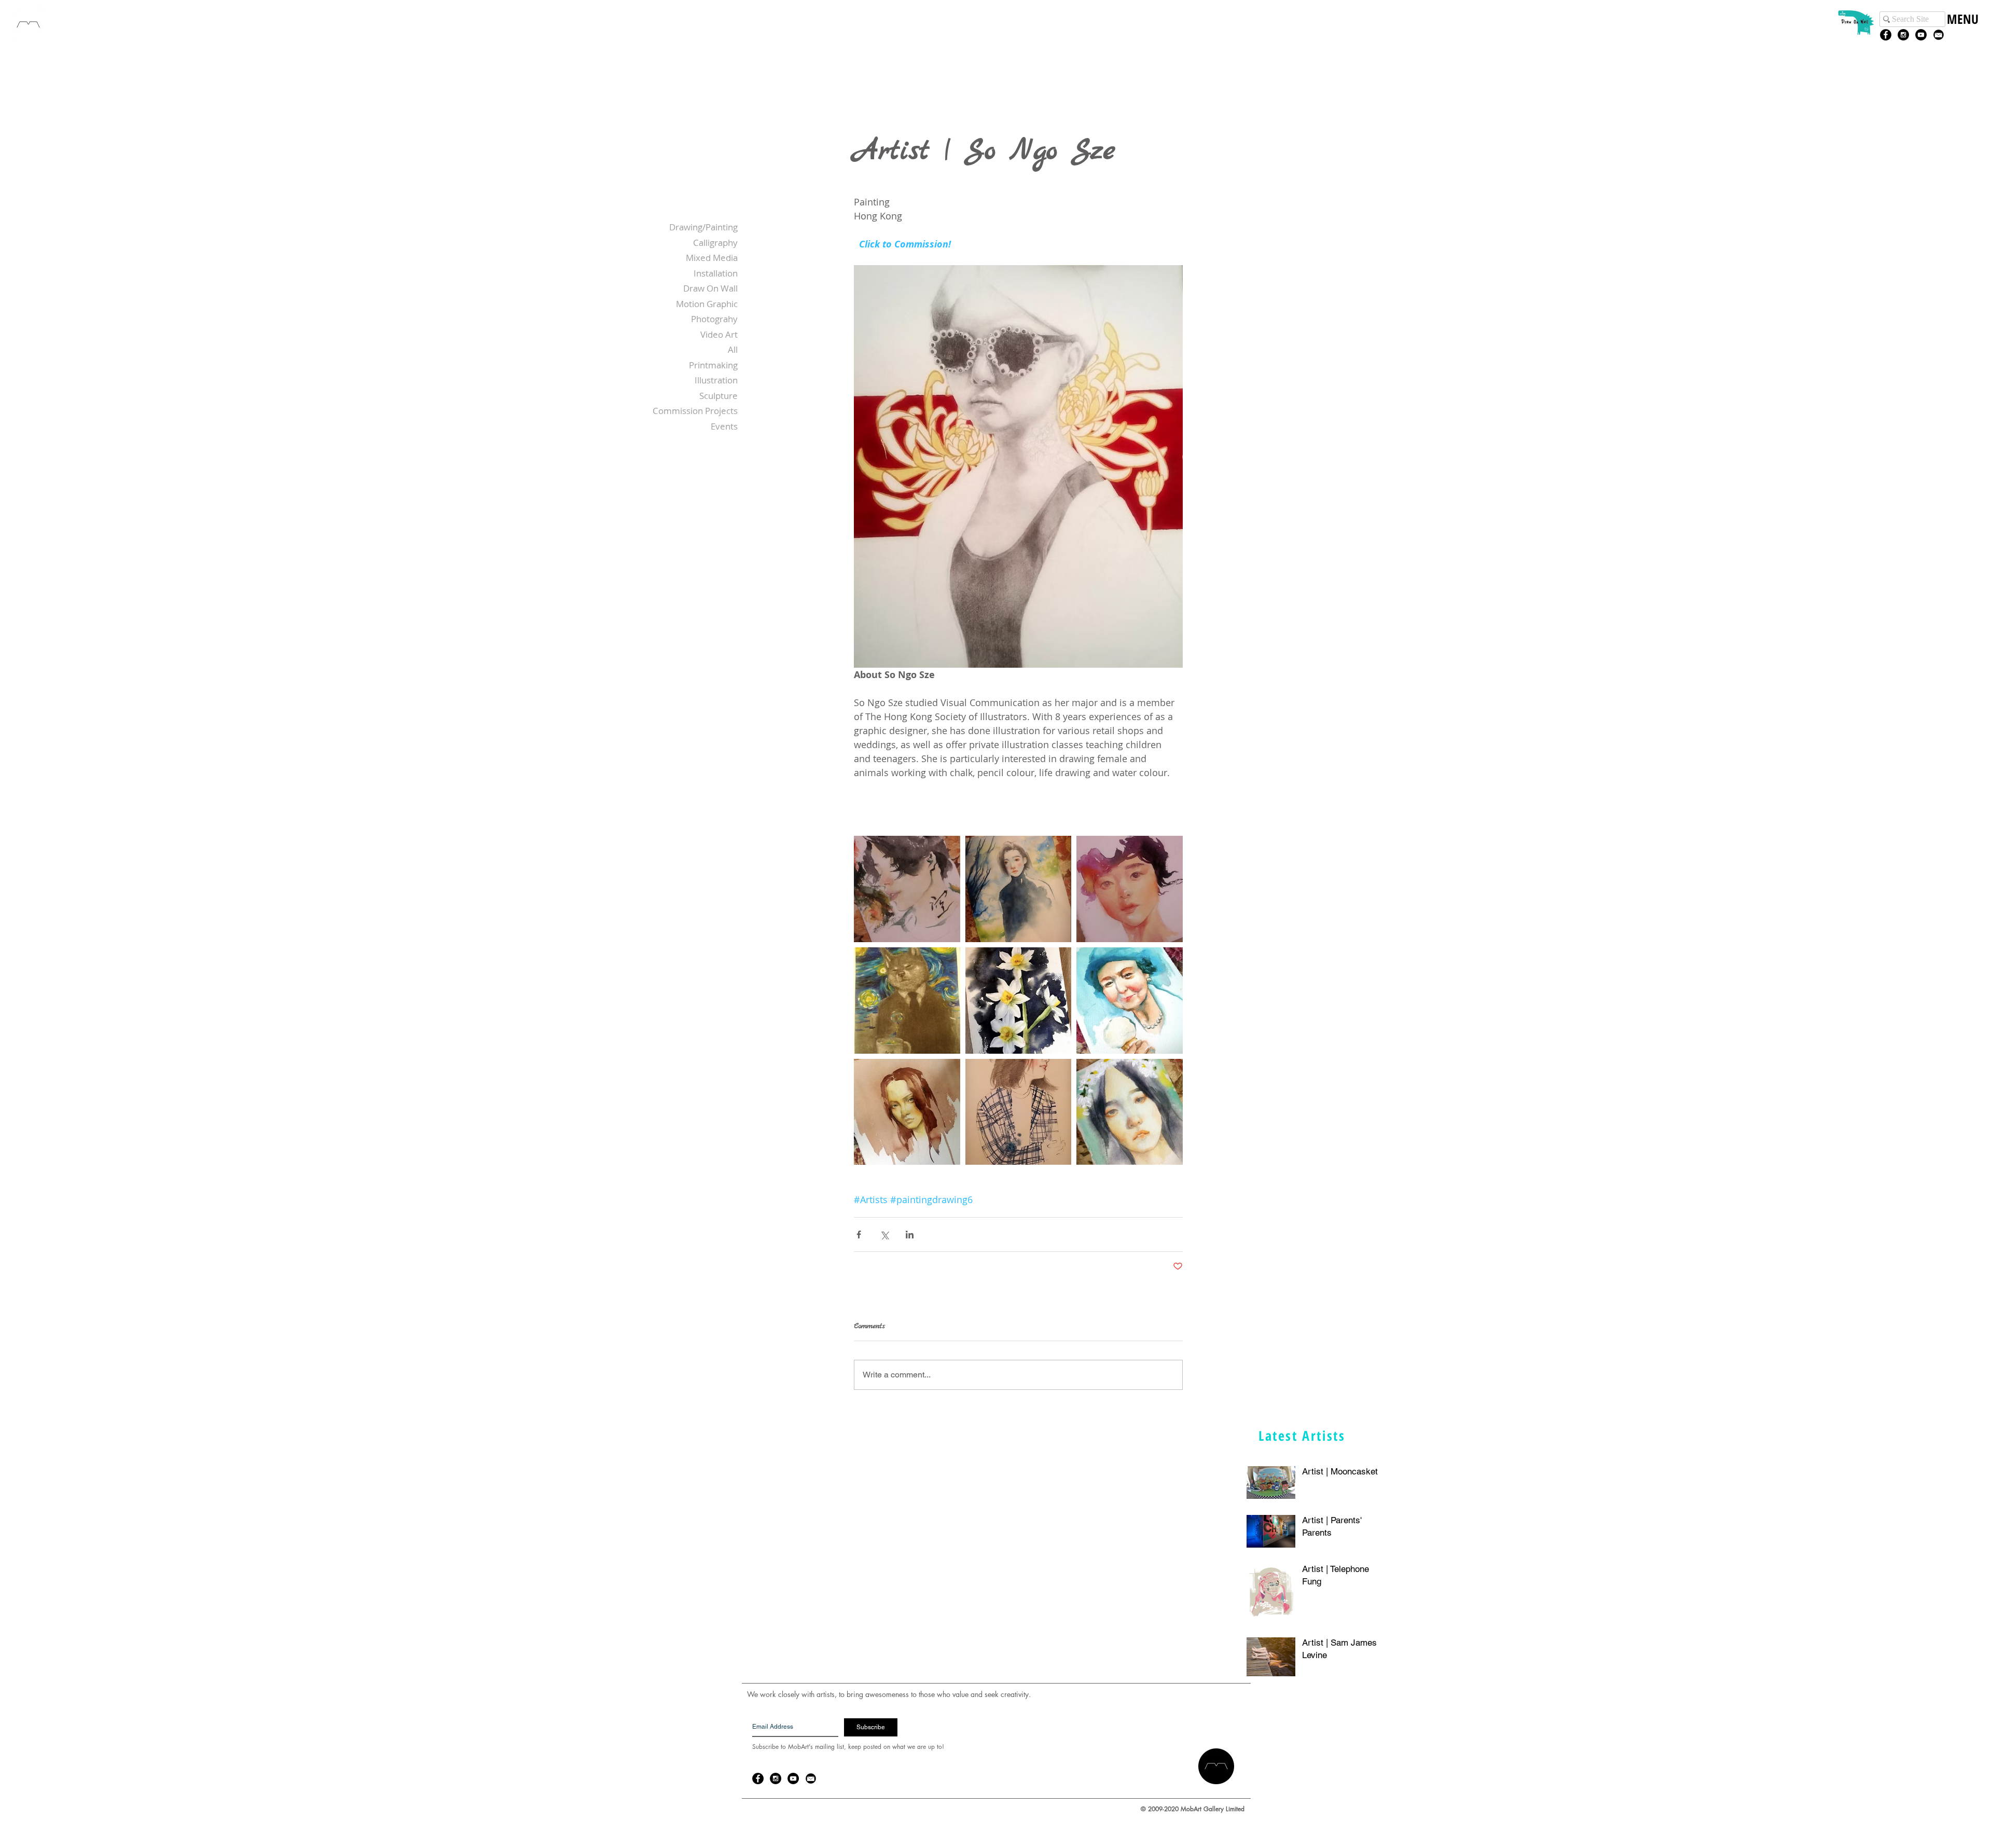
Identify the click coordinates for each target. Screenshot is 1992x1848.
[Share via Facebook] (859, 1235)
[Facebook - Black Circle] (1886, 35)
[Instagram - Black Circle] (1903, 35)
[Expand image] (907, 889)
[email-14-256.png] (1939, 35)
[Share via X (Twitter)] (884, 1235)
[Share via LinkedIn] (910, 1235)
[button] (1962, 30)
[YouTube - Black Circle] (1921, 35)
